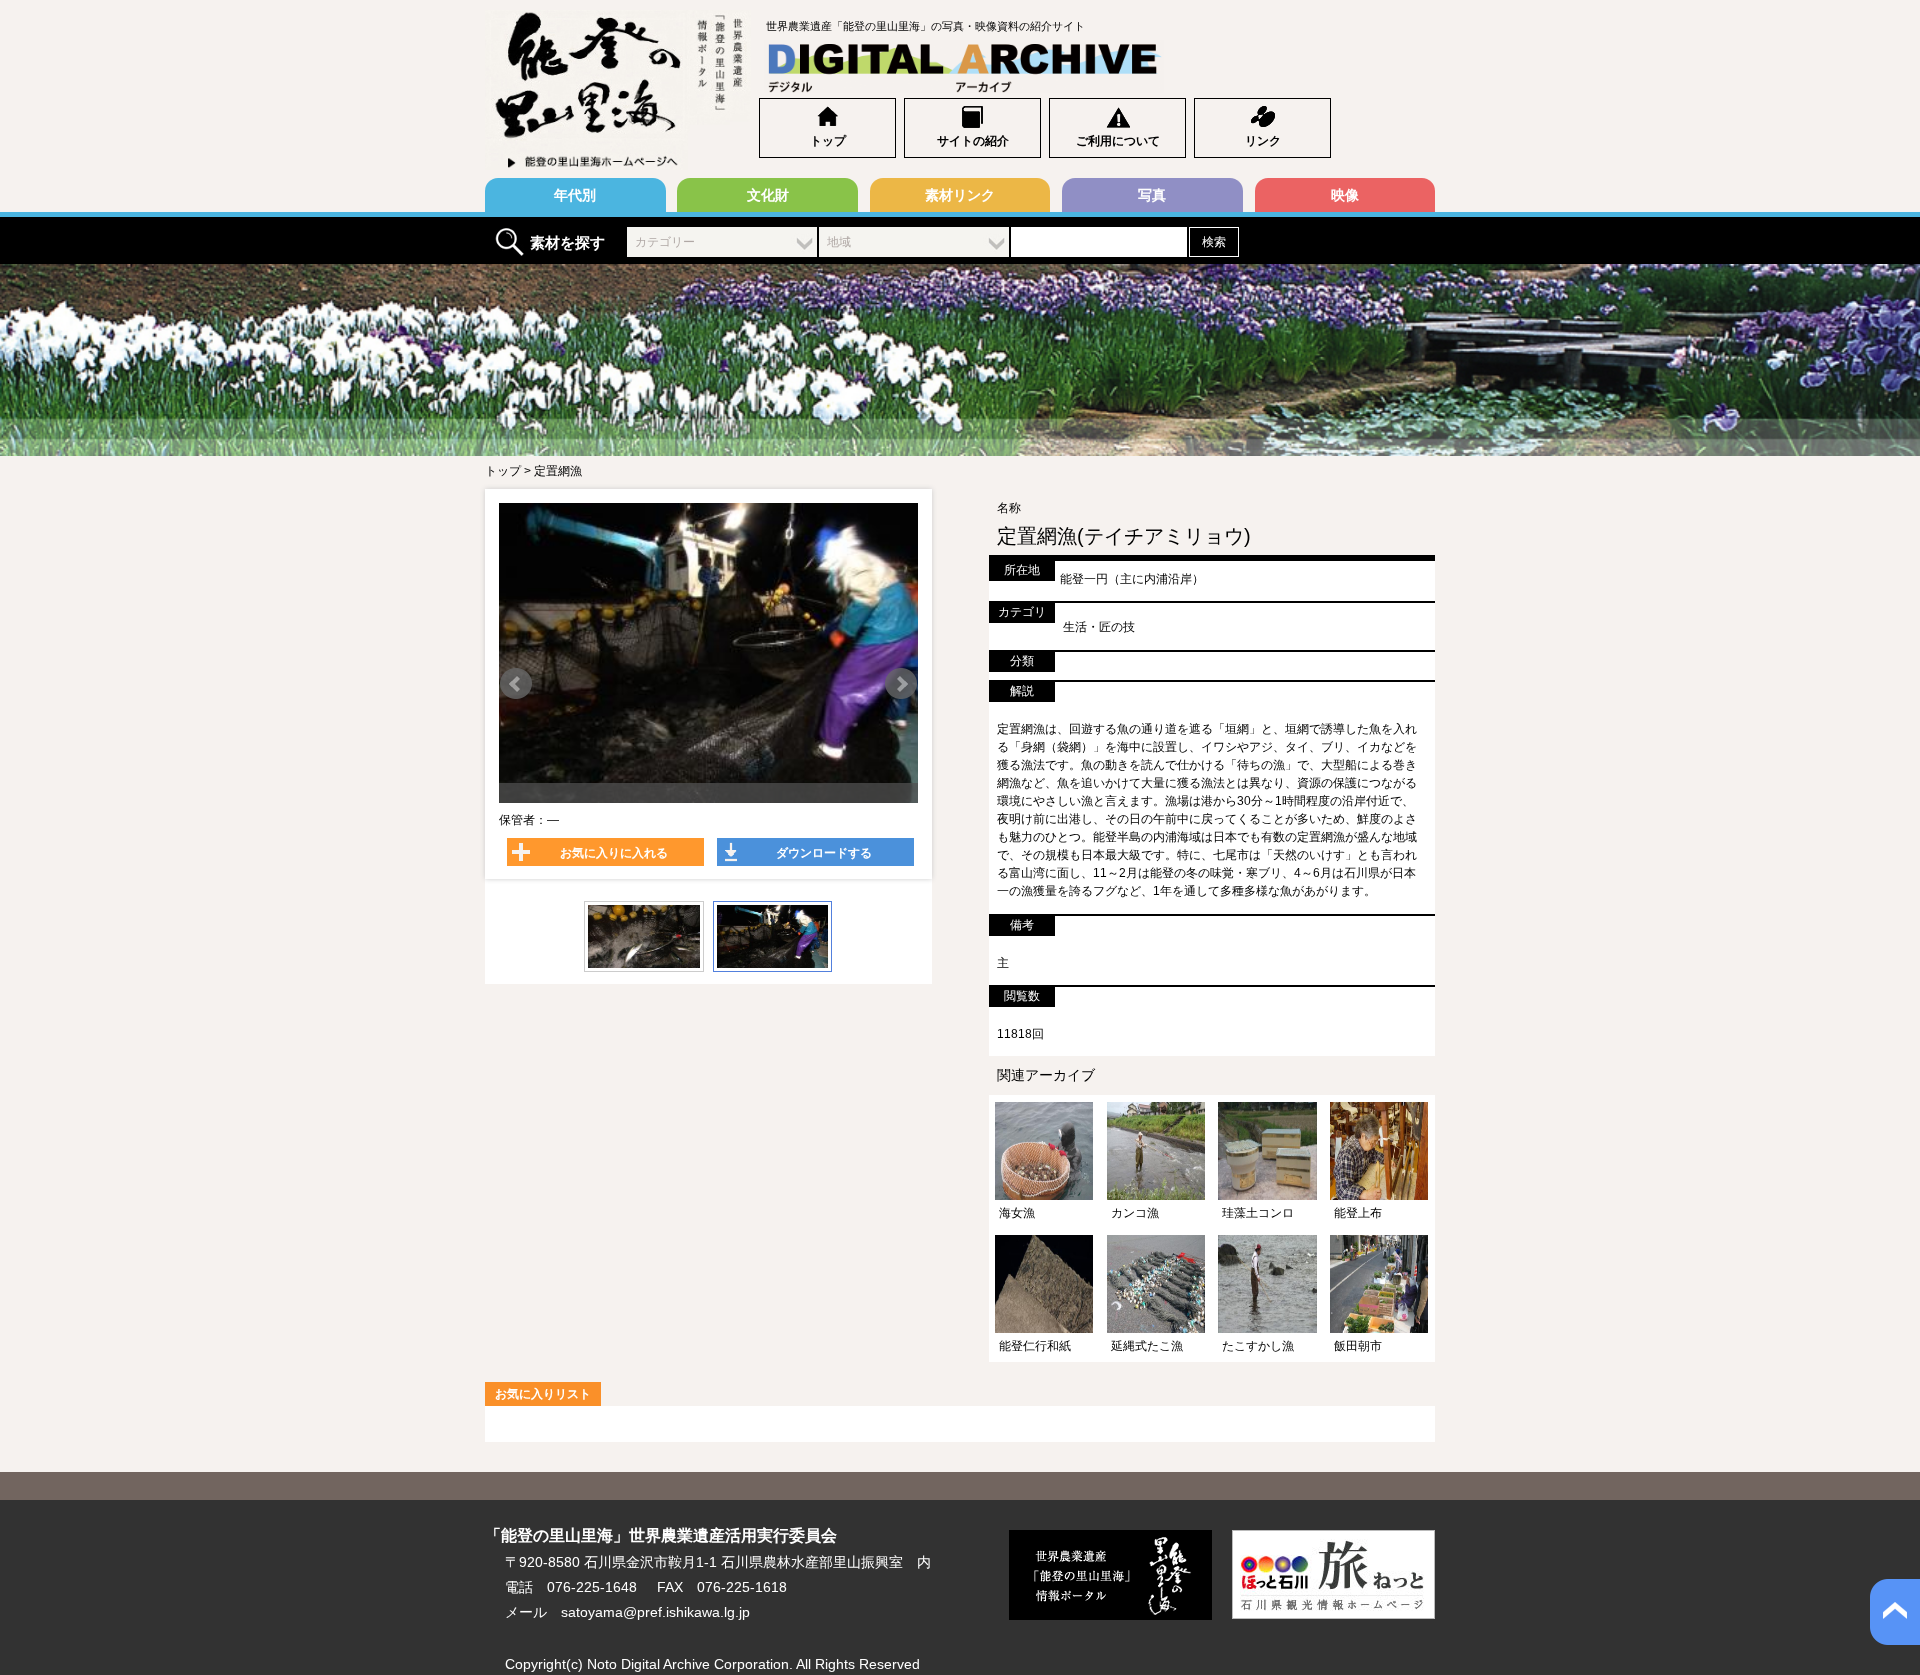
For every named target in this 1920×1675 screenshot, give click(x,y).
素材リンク (960, 195)
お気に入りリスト (543, 1394)
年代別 (575, 195)
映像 (1345, 195)
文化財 (768, 195)
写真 (1152, 195)
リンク (1263, 141)
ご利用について (1118, 141)
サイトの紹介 (973, 141)
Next (901, 684)
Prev (516, 684)
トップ (828, 141)
